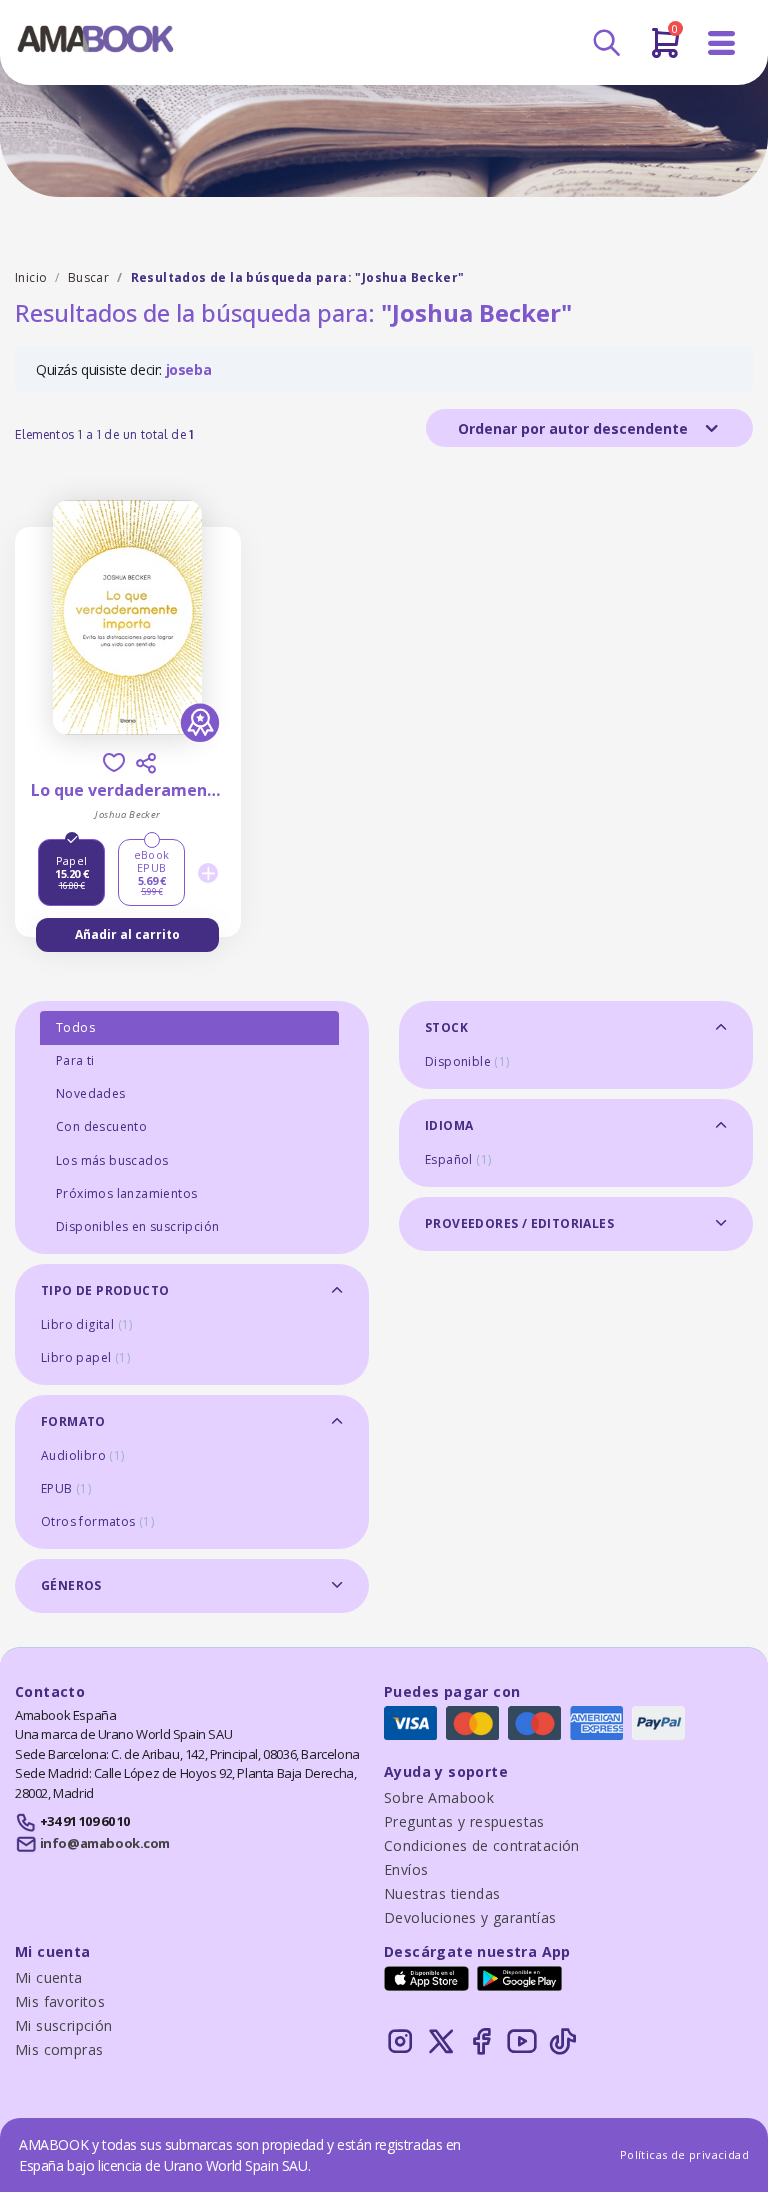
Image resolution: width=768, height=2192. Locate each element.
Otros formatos (97, 1521)
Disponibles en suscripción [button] (137, 1226)
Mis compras (59, 2049)
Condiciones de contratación (482, 1845)
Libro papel (85, 1357)
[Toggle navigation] (722, 43)
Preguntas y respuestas (464, 1821)
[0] (665, 51)
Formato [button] (73, 1421)
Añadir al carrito (127, 934)
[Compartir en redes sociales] (146, 763)
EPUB (66, 1488)
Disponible (467, 1061)
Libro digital (87, 1324)
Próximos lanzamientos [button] (126, 1193)
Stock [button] (446, 1027)
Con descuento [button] (101, 1126)
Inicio (31, 277)
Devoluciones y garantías (470, 1917)
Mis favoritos (60, 2001)
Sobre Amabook (439, 1797)
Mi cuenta (49, 1977)
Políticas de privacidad (684, 2154)
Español (458, 1159)
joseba (189, 369)
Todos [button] (75, 1027)
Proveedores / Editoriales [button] (519, 1223)
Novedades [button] (91, 1093)
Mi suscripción (64, 2025)
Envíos (406, 1869)
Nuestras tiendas (442, 1893)
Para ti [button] (75, 1060)
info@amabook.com (105, 1843)
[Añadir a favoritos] (114, 762)
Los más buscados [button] (112, 1160)
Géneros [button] (71, 1585)
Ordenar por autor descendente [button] (575, 428)
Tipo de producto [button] (105, 1290)
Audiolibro (83, 1455)
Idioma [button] (449, 1125)
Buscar (88, 277)
